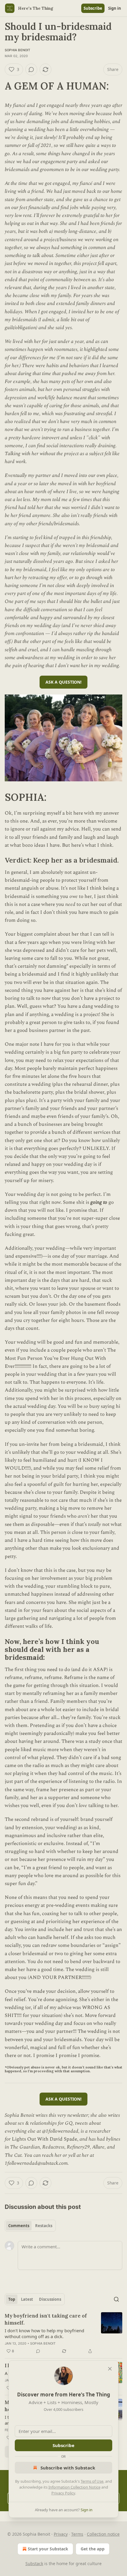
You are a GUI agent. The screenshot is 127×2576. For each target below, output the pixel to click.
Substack (34, 2563)
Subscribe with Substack (68, 2468)
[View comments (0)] (31, 69)
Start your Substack (48, 2549)
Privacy (61, 2534)
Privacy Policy (63, 2493)
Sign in (115, 8)
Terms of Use (92, 2481)
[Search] (116, 2299)
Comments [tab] (19, 2226)
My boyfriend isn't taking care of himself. (46, 2319)
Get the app (93, 2549)
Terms (77, 2534)
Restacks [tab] (44, 2226)
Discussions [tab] (50, 2299)
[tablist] (30, 2226)
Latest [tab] (27, 2299)
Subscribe (93, 8)
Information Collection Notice (74, 2487)
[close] (110, 2369)
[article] (63, 2333)
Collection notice (103, 2534)
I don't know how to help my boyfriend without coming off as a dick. (44, 2333)
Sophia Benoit (18, 50)
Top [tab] (12, 2299)
